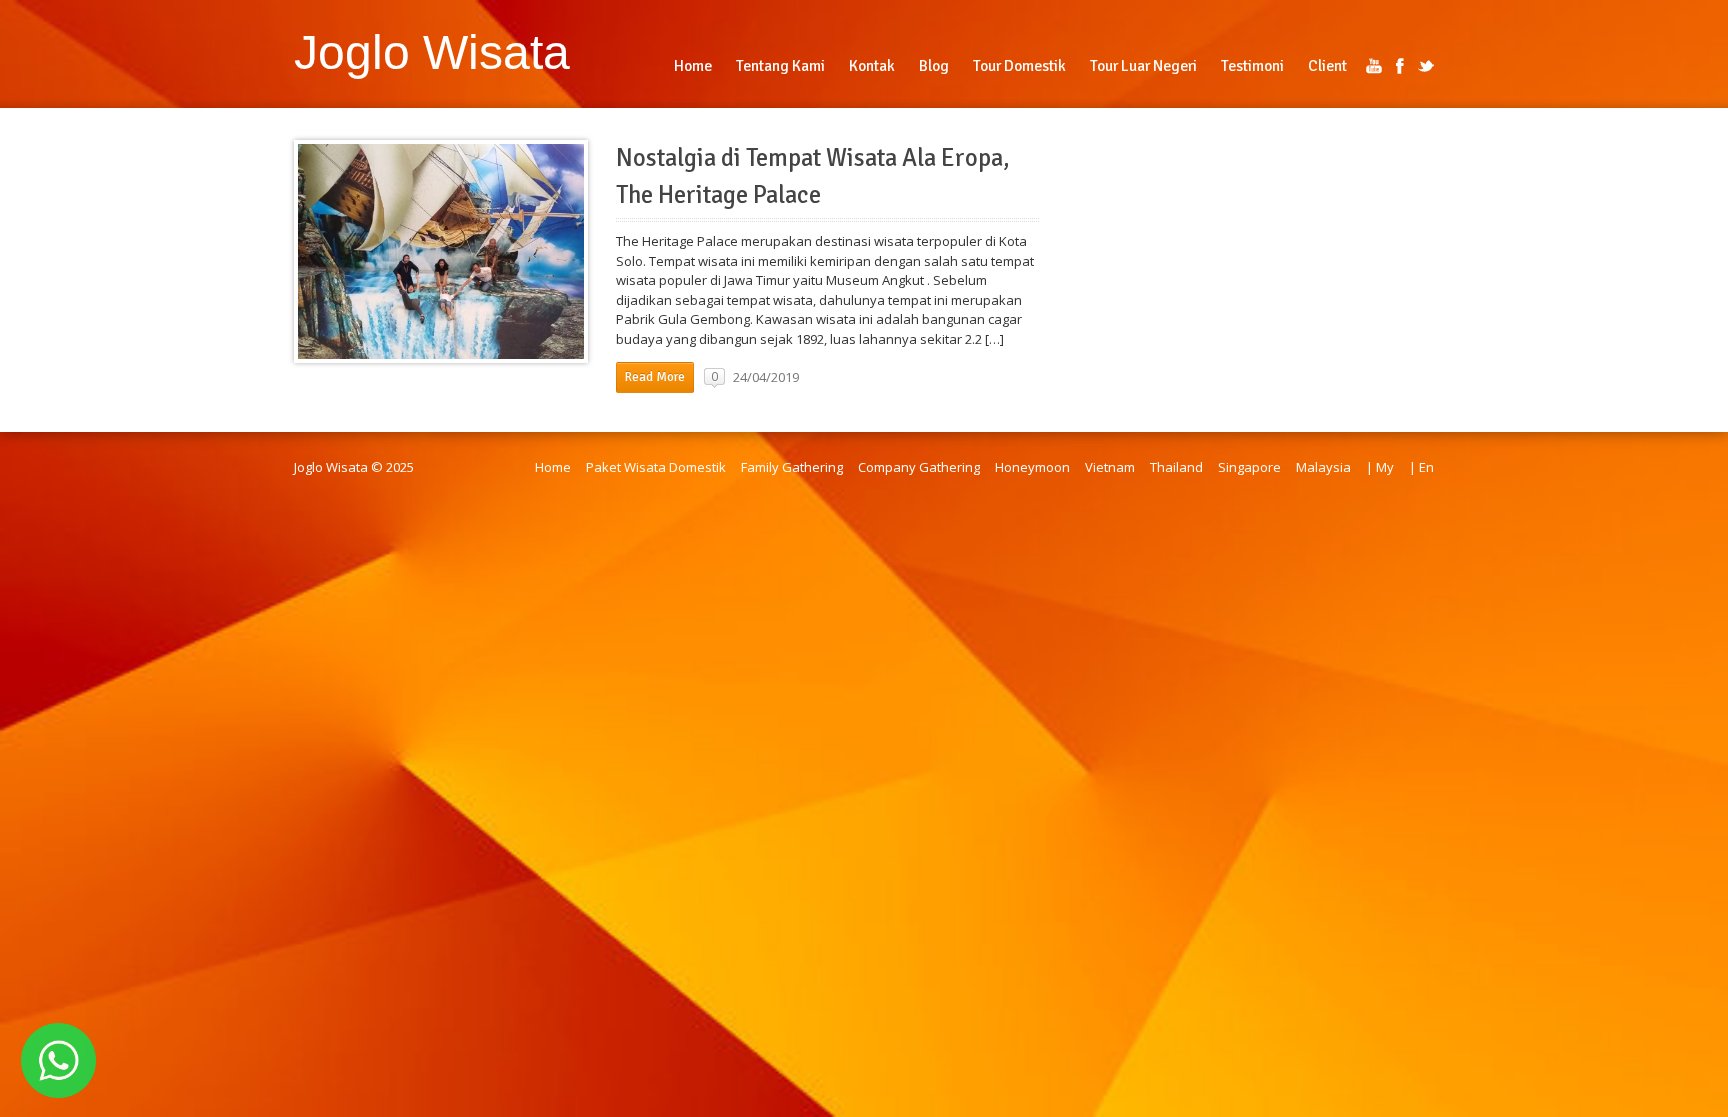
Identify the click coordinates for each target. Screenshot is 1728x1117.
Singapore (1249, 467)
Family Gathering (792, 467)
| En (1421, 467)
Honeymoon (1032, 467)
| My (1380, 467)
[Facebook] (1400, 66)
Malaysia (1323, 467)
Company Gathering (919, 467)
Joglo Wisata (432, 52)
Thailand (1176, 467)
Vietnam (1110, 467)
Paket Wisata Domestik (656, 467)
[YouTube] (1374, 66)
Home (553, 467)
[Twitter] (1426, 66)
